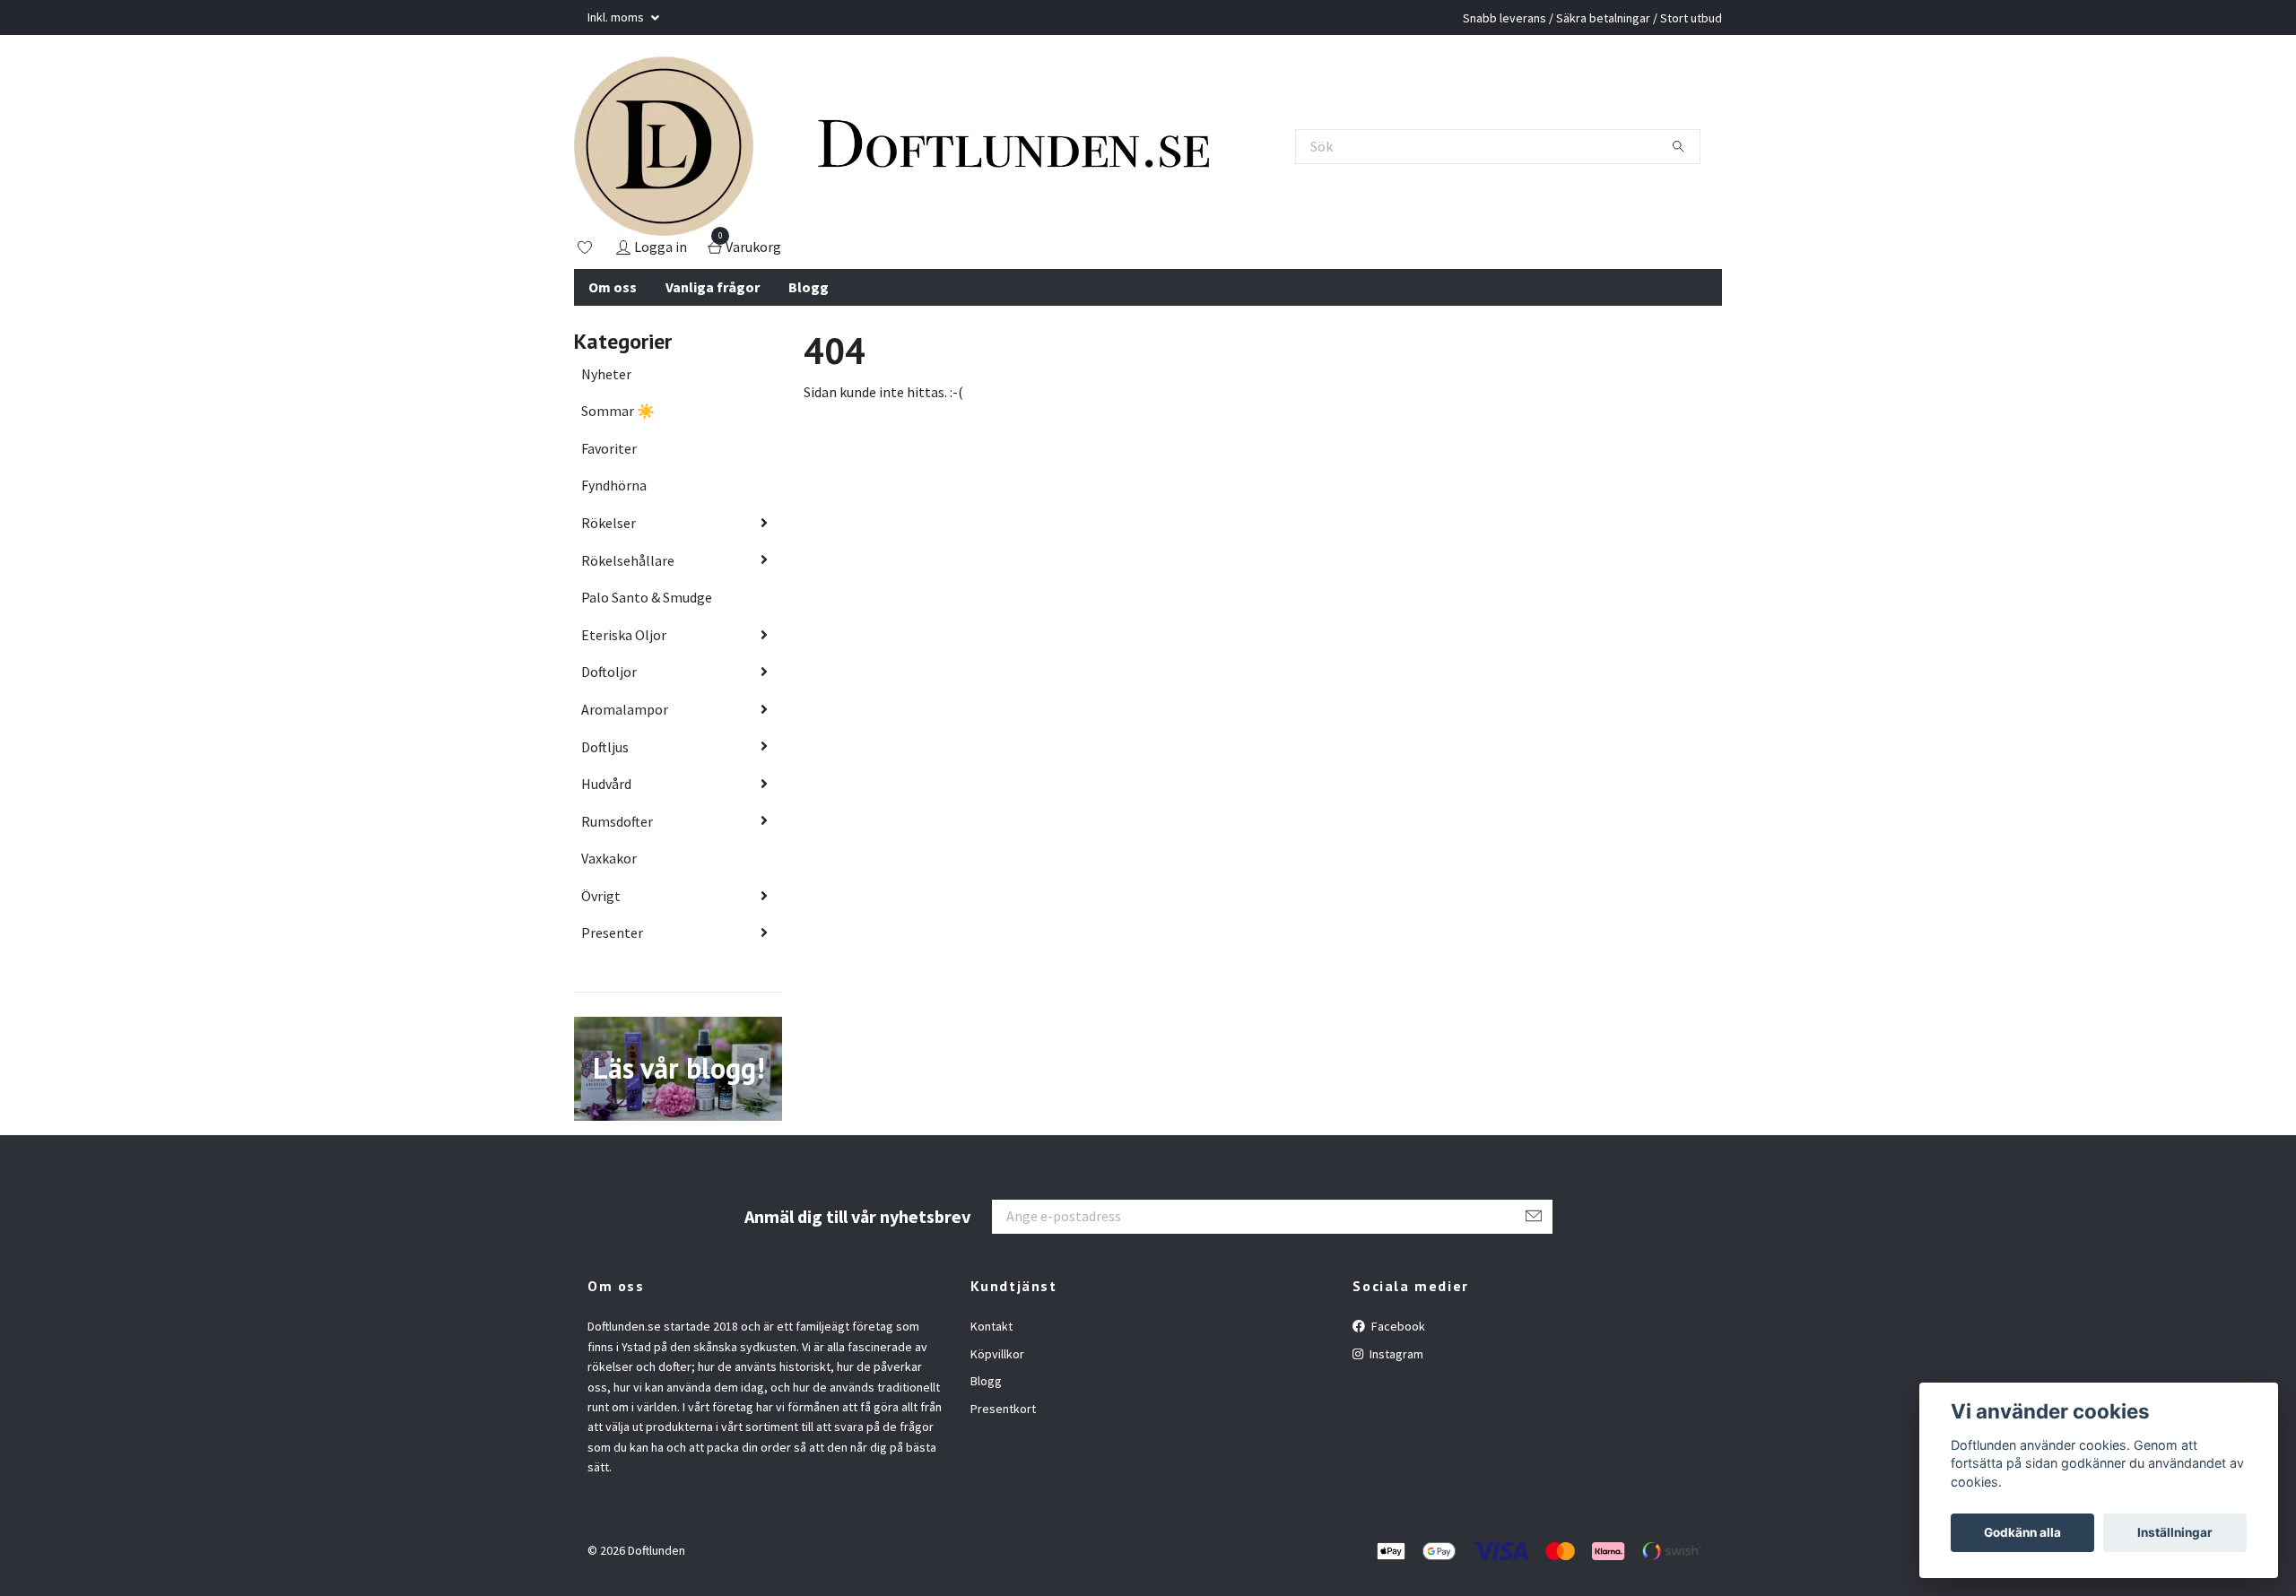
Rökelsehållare (628, 560)
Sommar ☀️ (618, 411)
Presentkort (1003, 1409)
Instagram (1395, 1354)
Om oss (613, 287)
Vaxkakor (609, 858)
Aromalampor (625, 709)
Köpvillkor (997, 1354)
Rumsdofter (617, 821)
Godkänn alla (2022, 1532)
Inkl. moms (617, 17)
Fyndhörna (614, 485)
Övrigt (601, 896)
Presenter (612, 932)
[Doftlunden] (664, 146)
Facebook (1397, 1326)
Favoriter (609, 448)
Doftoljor (609, 672)
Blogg (809, 287)
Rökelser (609, 523)
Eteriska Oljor (624, 635)
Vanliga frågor (713, 287)
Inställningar (2175, 1532)
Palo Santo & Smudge (647, 597)
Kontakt (991, 1326)
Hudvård (606, 784)
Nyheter (606, 374)
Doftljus (605, 747)
